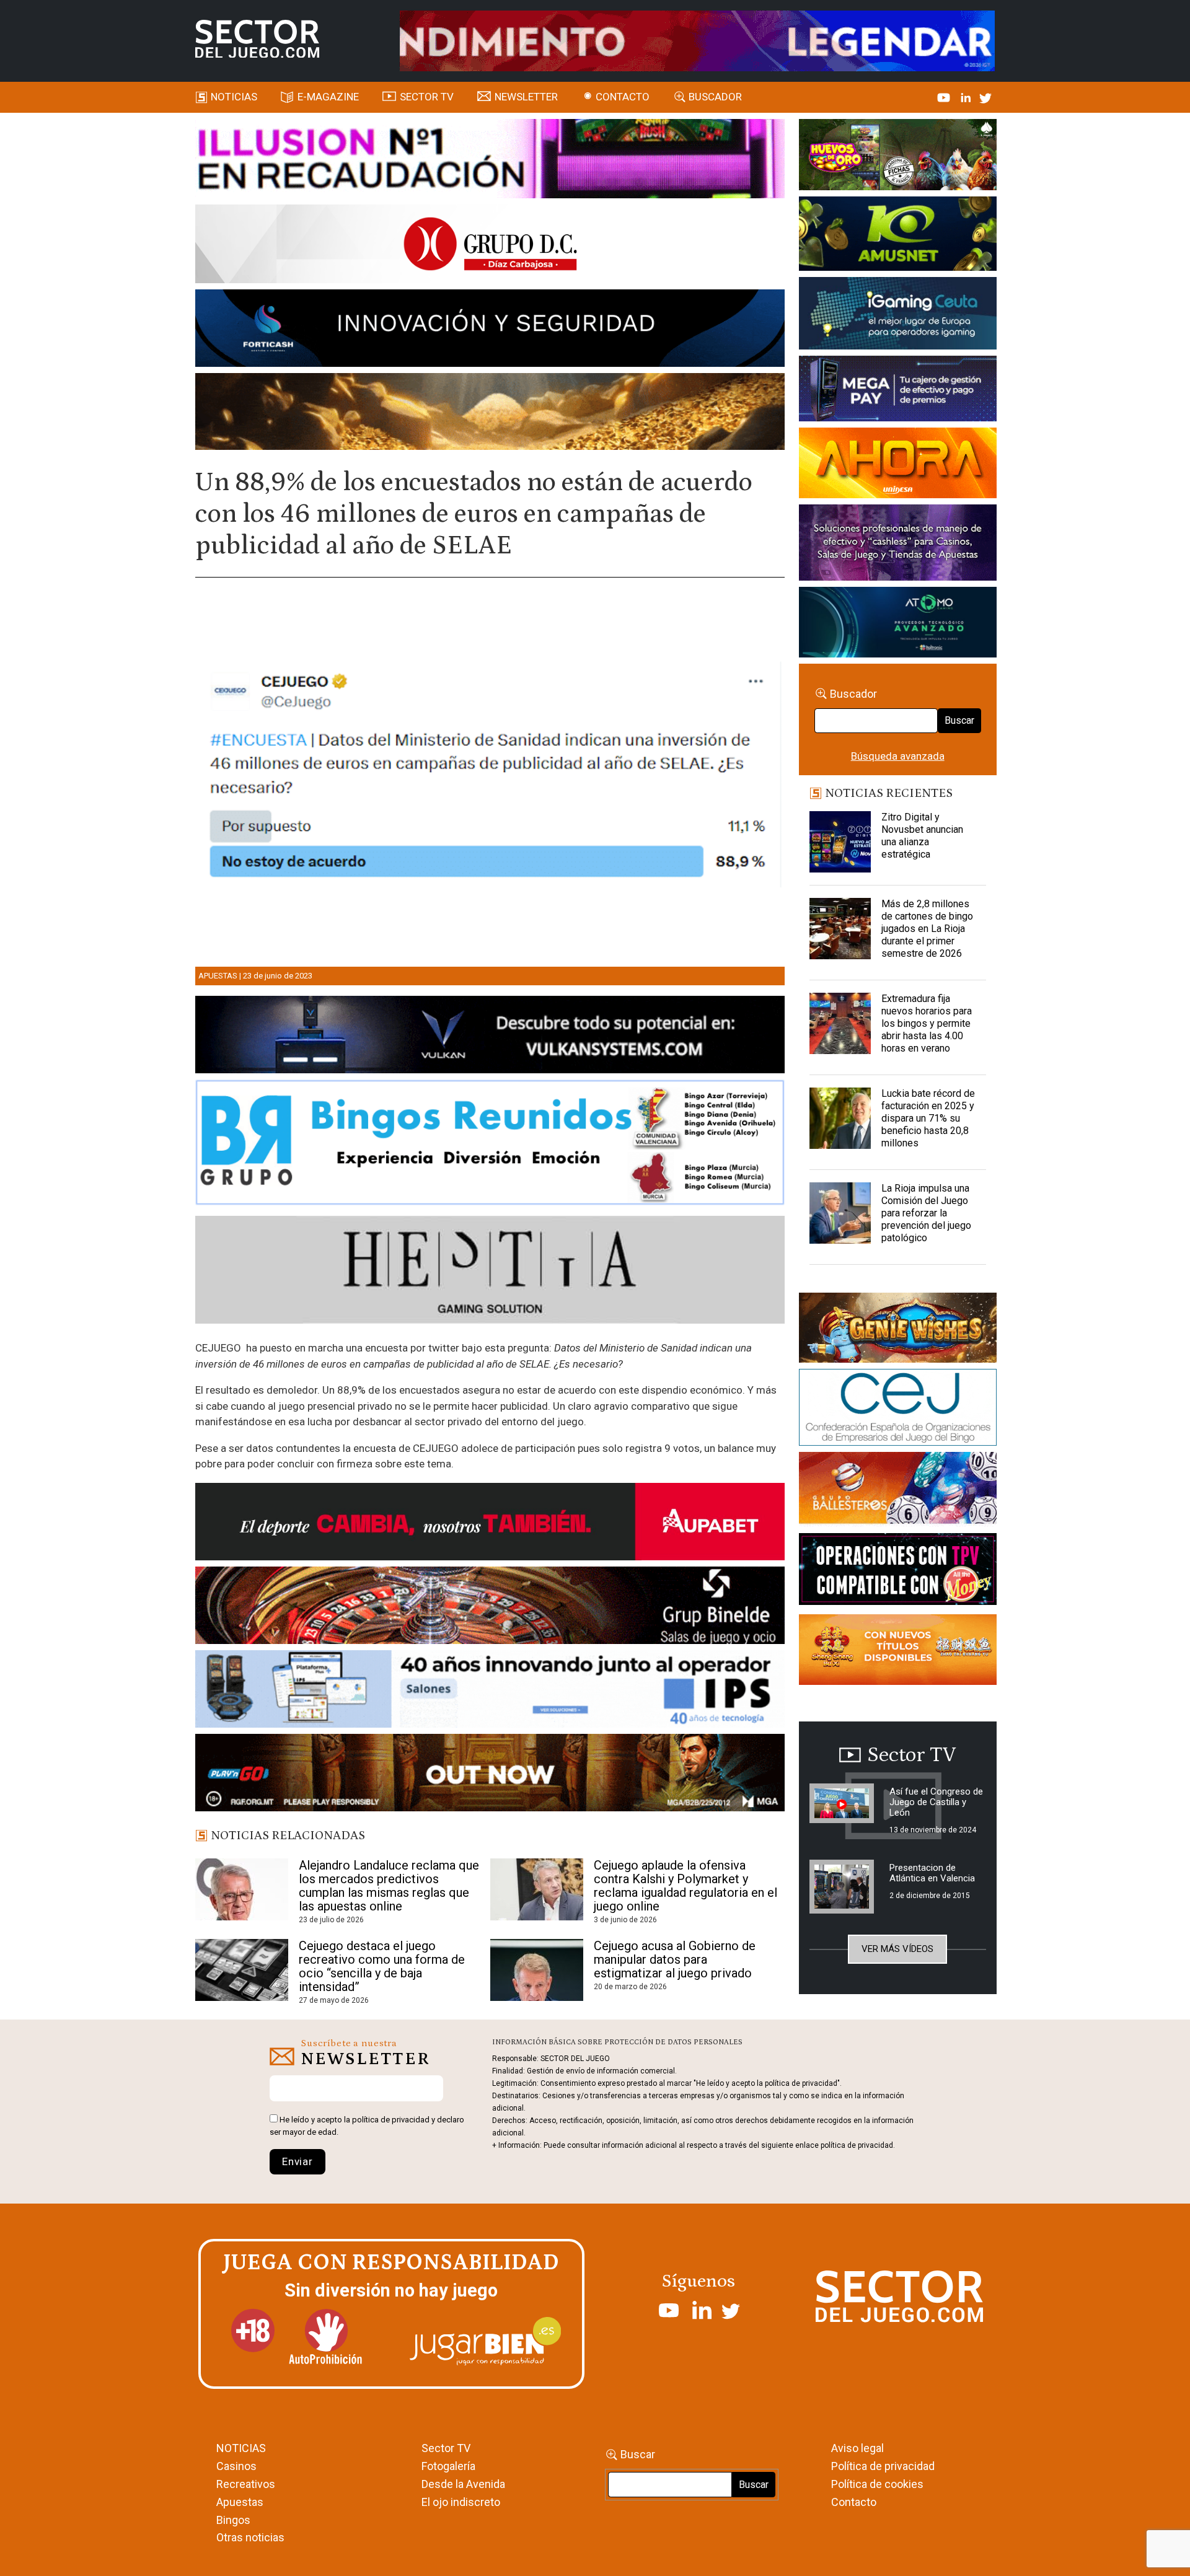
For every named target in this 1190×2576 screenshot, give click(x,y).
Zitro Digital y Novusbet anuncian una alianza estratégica (922, 836)
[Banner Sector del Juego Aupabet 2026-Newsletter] (490, 1524)
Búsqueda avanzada (898, 756)
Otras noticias (250, 2537)
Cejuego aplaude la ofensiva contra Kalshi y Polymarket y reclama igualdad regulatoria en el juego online (685, 1886)
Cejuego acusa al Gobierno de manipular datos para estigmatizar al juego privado (675, 1959)
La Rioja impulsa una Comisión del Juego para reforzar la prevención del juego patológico (926, 1213)
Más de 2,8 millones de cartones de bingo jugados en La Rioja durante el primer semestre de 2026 (927, 929)
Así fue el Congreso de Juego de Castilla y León (936, 1802)
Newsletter (526, 97)
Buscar (959, 720)
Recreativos (246, 2484)
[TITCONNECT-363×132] (898, 1572)
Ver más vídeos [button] (897, 1949)
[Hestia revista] (490, 1272)
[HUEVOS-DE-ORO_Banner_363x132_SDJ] (898, 157)
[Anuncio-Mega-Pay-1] (898, 390)
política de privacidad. (858, 2145)
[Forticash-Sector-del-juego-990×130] (490, 330)
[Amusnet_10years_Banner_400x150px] (898, 236)
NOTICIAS (241, 2448)
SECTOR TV (427, 97)
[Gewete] (898, 545)
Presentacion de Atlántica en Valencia (932, 1873)
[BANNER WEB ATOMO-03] (898, 624)
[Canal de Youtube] (945, 97)
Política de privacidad (883, 2466)
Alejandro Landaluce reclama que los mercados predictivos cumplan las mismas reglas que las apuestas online (389, 1886)
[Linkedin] (967, 97)
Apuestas (218, 976)
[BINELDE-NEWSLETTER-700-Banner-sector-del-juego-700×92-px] (490, 1607)
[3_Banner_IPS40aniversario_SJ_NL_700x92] (490, 1691)
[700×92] (490, 1775)
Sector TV (446, 2448)
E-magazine (328, 97)
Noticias (234, 97)
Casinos (236, 2466)
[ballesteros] (898, 1492)
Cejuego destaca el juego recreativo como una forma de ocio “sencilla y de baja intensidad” (382, 1966)
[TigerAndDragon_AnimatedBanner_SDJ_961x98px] (697, 40)
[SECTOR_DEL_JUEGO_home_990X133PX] (490, 160)
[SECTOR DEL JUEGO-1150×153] (490, 246)
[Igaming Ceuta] (898, 315)
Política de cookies (877, 2484)
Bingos (233, 2520)
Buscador (715, 97)
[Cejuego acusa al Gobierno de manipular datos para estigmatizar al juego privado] (537, 1970)
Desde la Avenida (463, 2484)
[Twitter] (985, 97)
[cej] (898, 1410)
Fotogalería (448, 2466)
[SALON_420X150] (898, 465)
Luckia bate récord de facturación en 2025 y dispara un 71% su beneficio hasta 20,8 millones (928, 1118)
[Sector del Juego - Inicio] (257, 39)
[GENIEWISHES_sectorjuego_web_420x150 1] (898, 1330)
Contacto (623, 97)
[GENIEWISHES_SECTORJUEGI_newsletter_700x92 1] (490, 413)
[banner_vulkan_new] (490, 1037)
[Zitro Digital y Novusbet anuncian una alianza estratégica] (840, 842)
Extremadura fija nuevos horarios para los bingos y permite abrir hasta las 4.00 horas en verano (927, 1023)
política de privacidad (391, 2120)
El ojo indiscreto (461, 2502)
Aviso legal (857, 2448)
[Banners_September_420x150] (898, 1652)
